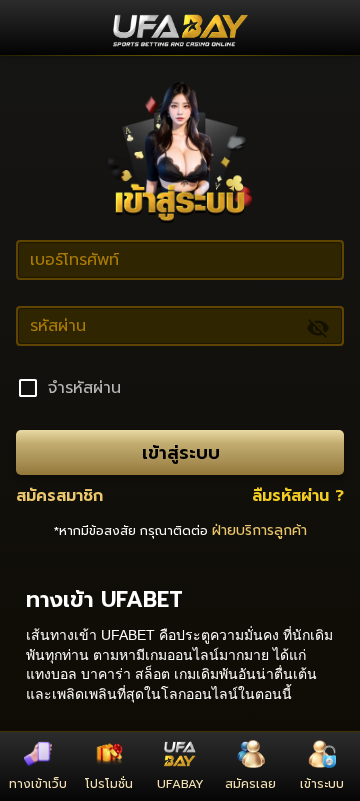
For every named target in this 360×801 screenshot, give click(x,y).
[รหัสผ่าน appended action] (318, 328)
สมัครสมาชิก (59, 496)
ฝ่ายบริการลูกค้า (259, 530)
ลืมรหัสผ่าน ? (298, 496)
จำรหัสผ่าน (84, 388)
